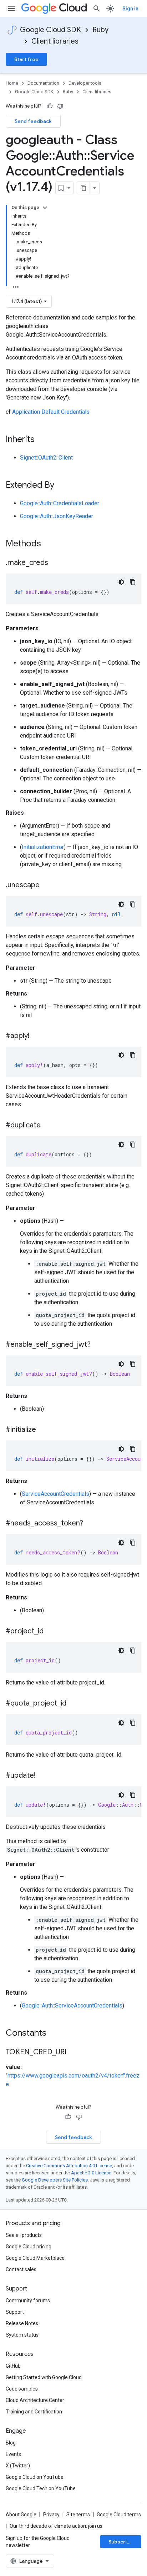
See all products (24, 2235)
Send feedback (33, 121)
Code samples (22, 2389)
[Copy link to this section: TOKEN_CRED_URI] (73, 2053)
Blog (11, 2443)
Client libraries (55, 41)
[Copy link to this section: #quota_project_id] (73, 1704)
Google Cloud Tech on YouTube (41, 2488)
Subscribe (121, 2542)
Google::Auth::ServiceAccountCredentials (72, 2006)
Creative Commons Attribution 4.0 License (69, 2166)
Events (13, 2454)
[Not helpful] (60, 106)
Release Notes (22, 2323)
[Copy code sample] (133, 582)
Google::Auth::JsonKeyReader (57, 516)
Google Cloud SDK (50, 30)
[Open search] (97, 9)
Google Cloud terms (119, 2515)
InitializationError (43, 847)
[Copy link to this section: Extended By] (61, 486)
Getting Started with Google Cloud (44, 2377)
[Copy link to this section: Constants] (56, 2034)
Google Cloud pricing (29, 2247)
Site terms (78, 2515)
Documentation (43, 83)
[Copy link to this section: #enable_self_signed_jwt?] (98, 1345)
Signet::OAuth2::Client (46, 458)
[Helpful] (50, 106)
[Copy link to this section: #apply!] (37, 1036)
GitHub (13, 2366)
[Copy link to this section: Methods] (50, 544)
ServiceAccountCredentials (55, 1494)
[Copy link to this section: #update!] (43, 1776)
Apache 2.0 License (91, 2173)
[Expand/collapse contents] (45, 208)
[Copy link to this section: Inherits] (42, 440)
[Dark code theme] (121, 582)
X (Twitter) (18, 2466)
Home (12, 83)
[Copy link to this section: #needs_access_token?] (90, 1524)
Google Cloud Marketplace (35, 2258)
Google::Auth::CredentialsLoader (60, 503)
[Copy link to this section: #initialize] (43, 1430)
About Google (21, 2515)
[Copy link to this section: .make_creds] (55, 563)
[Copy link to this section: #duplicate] (48, 1126)
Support (15, 2312)
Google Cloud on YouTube (35, 2477)
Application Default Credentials (51, 412)
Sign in (130, 9)
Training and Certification (34, 2412)
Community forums (28, 2300)
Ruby (100, 30)
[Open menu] (11, 9)
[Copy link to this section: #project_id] (51, 1632)
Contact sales (21, 2269)
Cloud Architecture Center (35, 2400)
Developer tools (85, 83)
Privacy (51, 2515)
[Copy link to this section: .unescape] (47, 885)
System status (22, 2335)
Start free (26, 59)
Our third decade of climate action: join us (56, 2526)
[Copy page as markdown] (83, 188)
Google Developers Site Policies (55, 2180)
